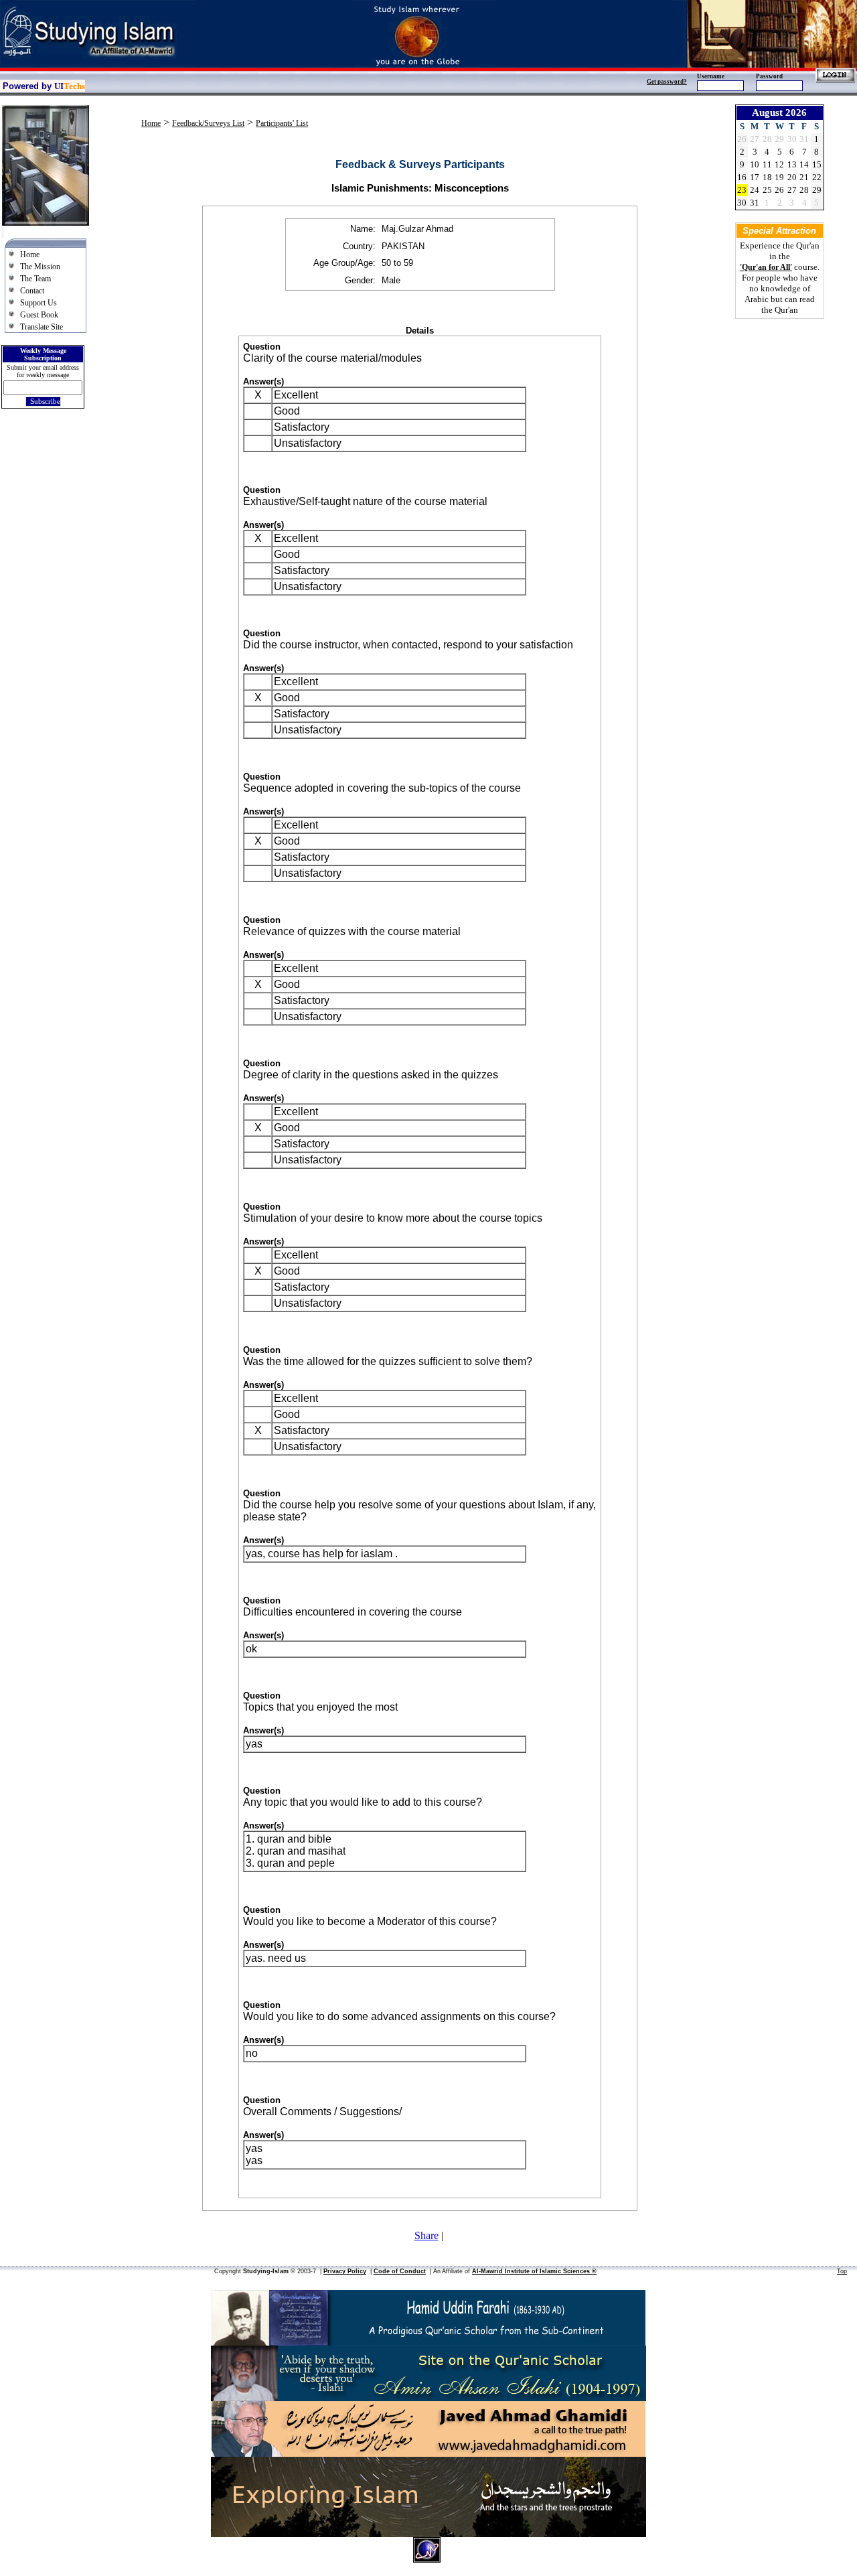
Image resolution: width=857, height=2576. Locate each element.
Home (30, 255)
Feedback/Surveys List (208, 123)
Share (426, 2235)
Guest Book (39, 315)
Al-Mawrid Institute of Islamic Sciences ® (534, 2271)
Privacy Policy (345, 2271)
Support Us (38, 303)
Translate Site (42, 327)
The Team (35, 279)
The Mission (40, 267)
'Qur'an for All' (766, 267)
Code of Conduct (400, 2271)
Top (842, 2271)
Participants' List (282, 123)
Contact (32, 291)
